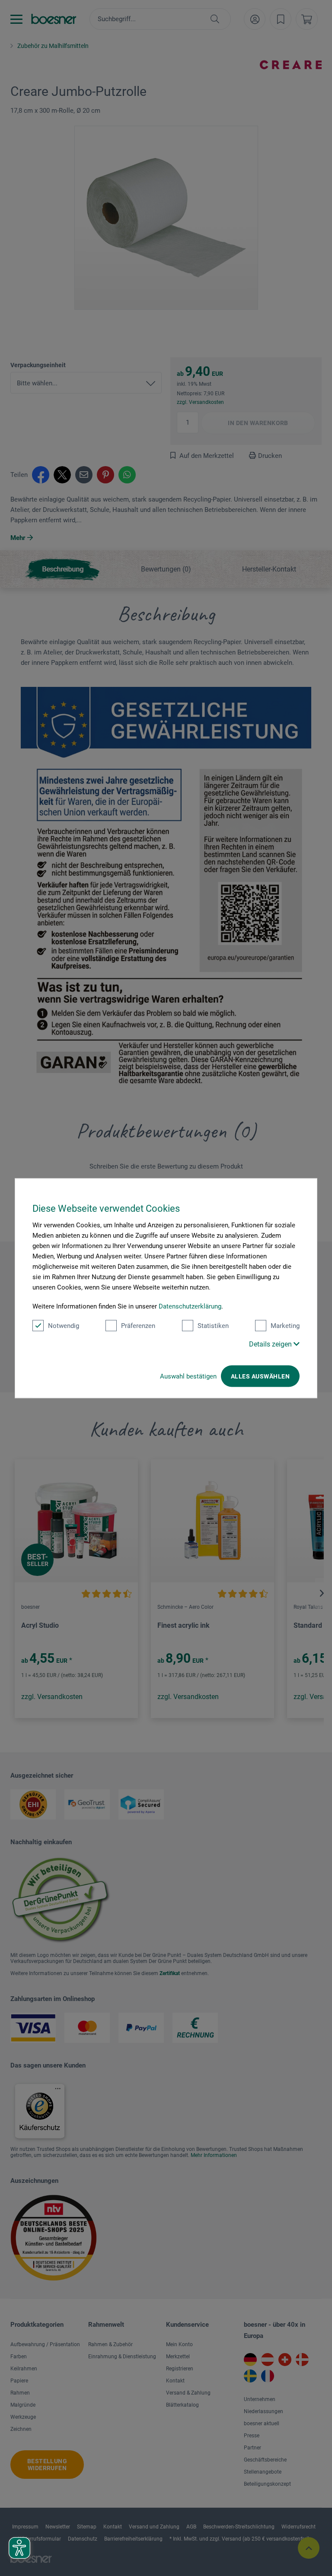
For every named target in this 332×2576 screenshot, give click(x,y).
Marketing (285, 1325)
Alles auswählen (260, 1376)
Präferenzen (138, 1325)
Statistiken (213, 1325)
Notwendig (64, 1325)
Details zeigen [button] (271, 1344)
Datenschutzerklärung (190, 1306)
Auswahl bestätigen (188, 1376)
